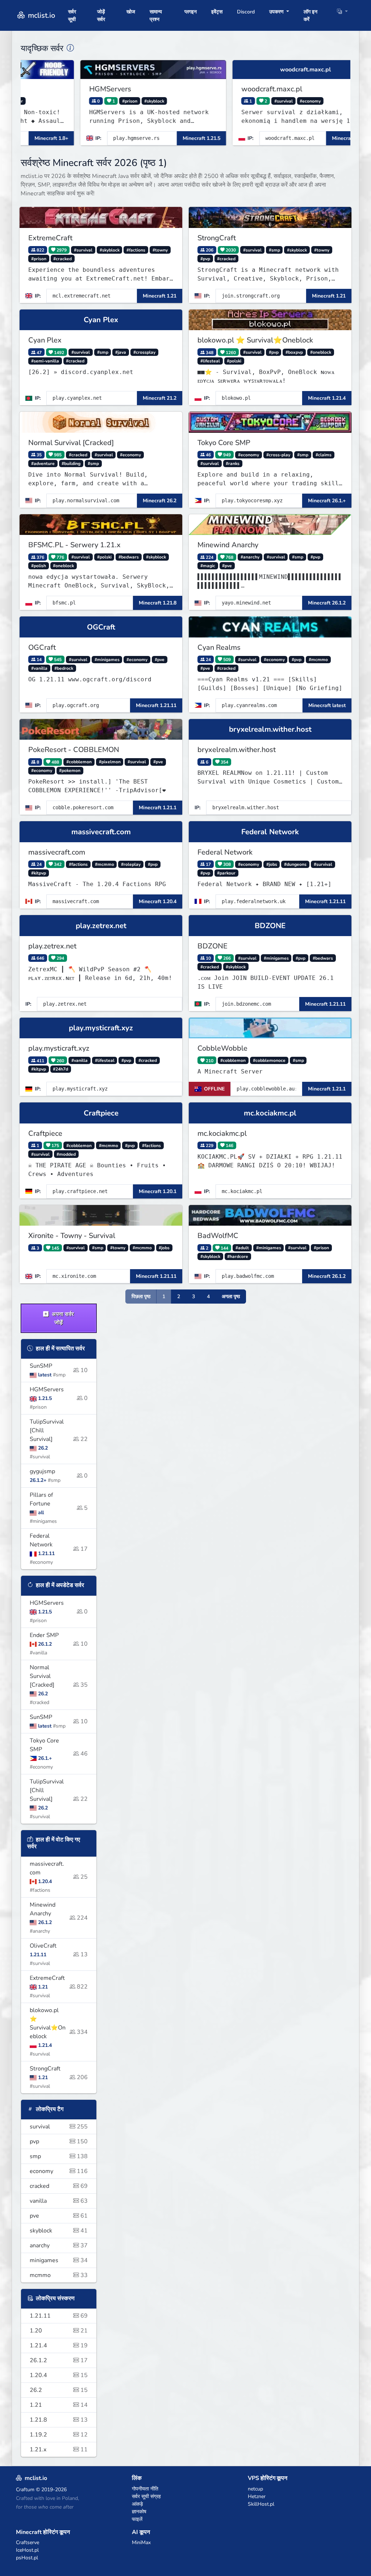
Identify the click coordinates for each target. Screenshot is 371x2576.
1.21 (59, 2405)
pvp (59, 2141)
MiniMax (141, 2542)
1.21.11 (59, 2316)
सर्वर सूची (72, 16)
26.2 (59, 2390)
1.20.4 (59, 2375)
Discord (246, 12)
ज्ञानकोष (139, 2512)
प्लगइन (191, 12)
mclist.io (41, 15)
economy (59, 2171)
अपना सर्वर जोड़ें (62, 1318)
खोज (131, 12)
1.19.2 (59, 2435)
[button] (342, 12)
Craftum (25, 2490)
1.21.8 (59, 2420)
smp (59, 2156)
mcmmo (59, 2275)
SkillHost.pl (261, 2504)
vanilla (59, 2201)
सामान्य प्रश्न (156, 16)
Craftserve (28, 2542)
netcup (255, 2489)
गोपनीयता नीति (145, 2489)
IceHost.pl (27, 2550)
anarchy (59, 2245)
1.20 (59, 2331)
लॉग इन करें (310, 16)
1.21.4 (59, 2346)
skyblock (59, 2231)
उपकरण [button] (277, 12)
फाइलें (137, 2519)
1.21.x (59, 2450)
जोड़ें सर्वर (101, 16)
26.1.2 (59, 2360)
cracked (59, 2186)
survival (59, 2127)
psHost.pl (27, 2558)
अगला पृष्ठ (231, 1297)
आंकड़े (137, 2504)
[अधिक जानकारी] (70, 48)
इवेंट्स (217, 12)
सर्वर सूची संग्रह (146, 2496)
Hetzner (257, 2496)
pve (59, 2216)
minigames (59, 2260)
